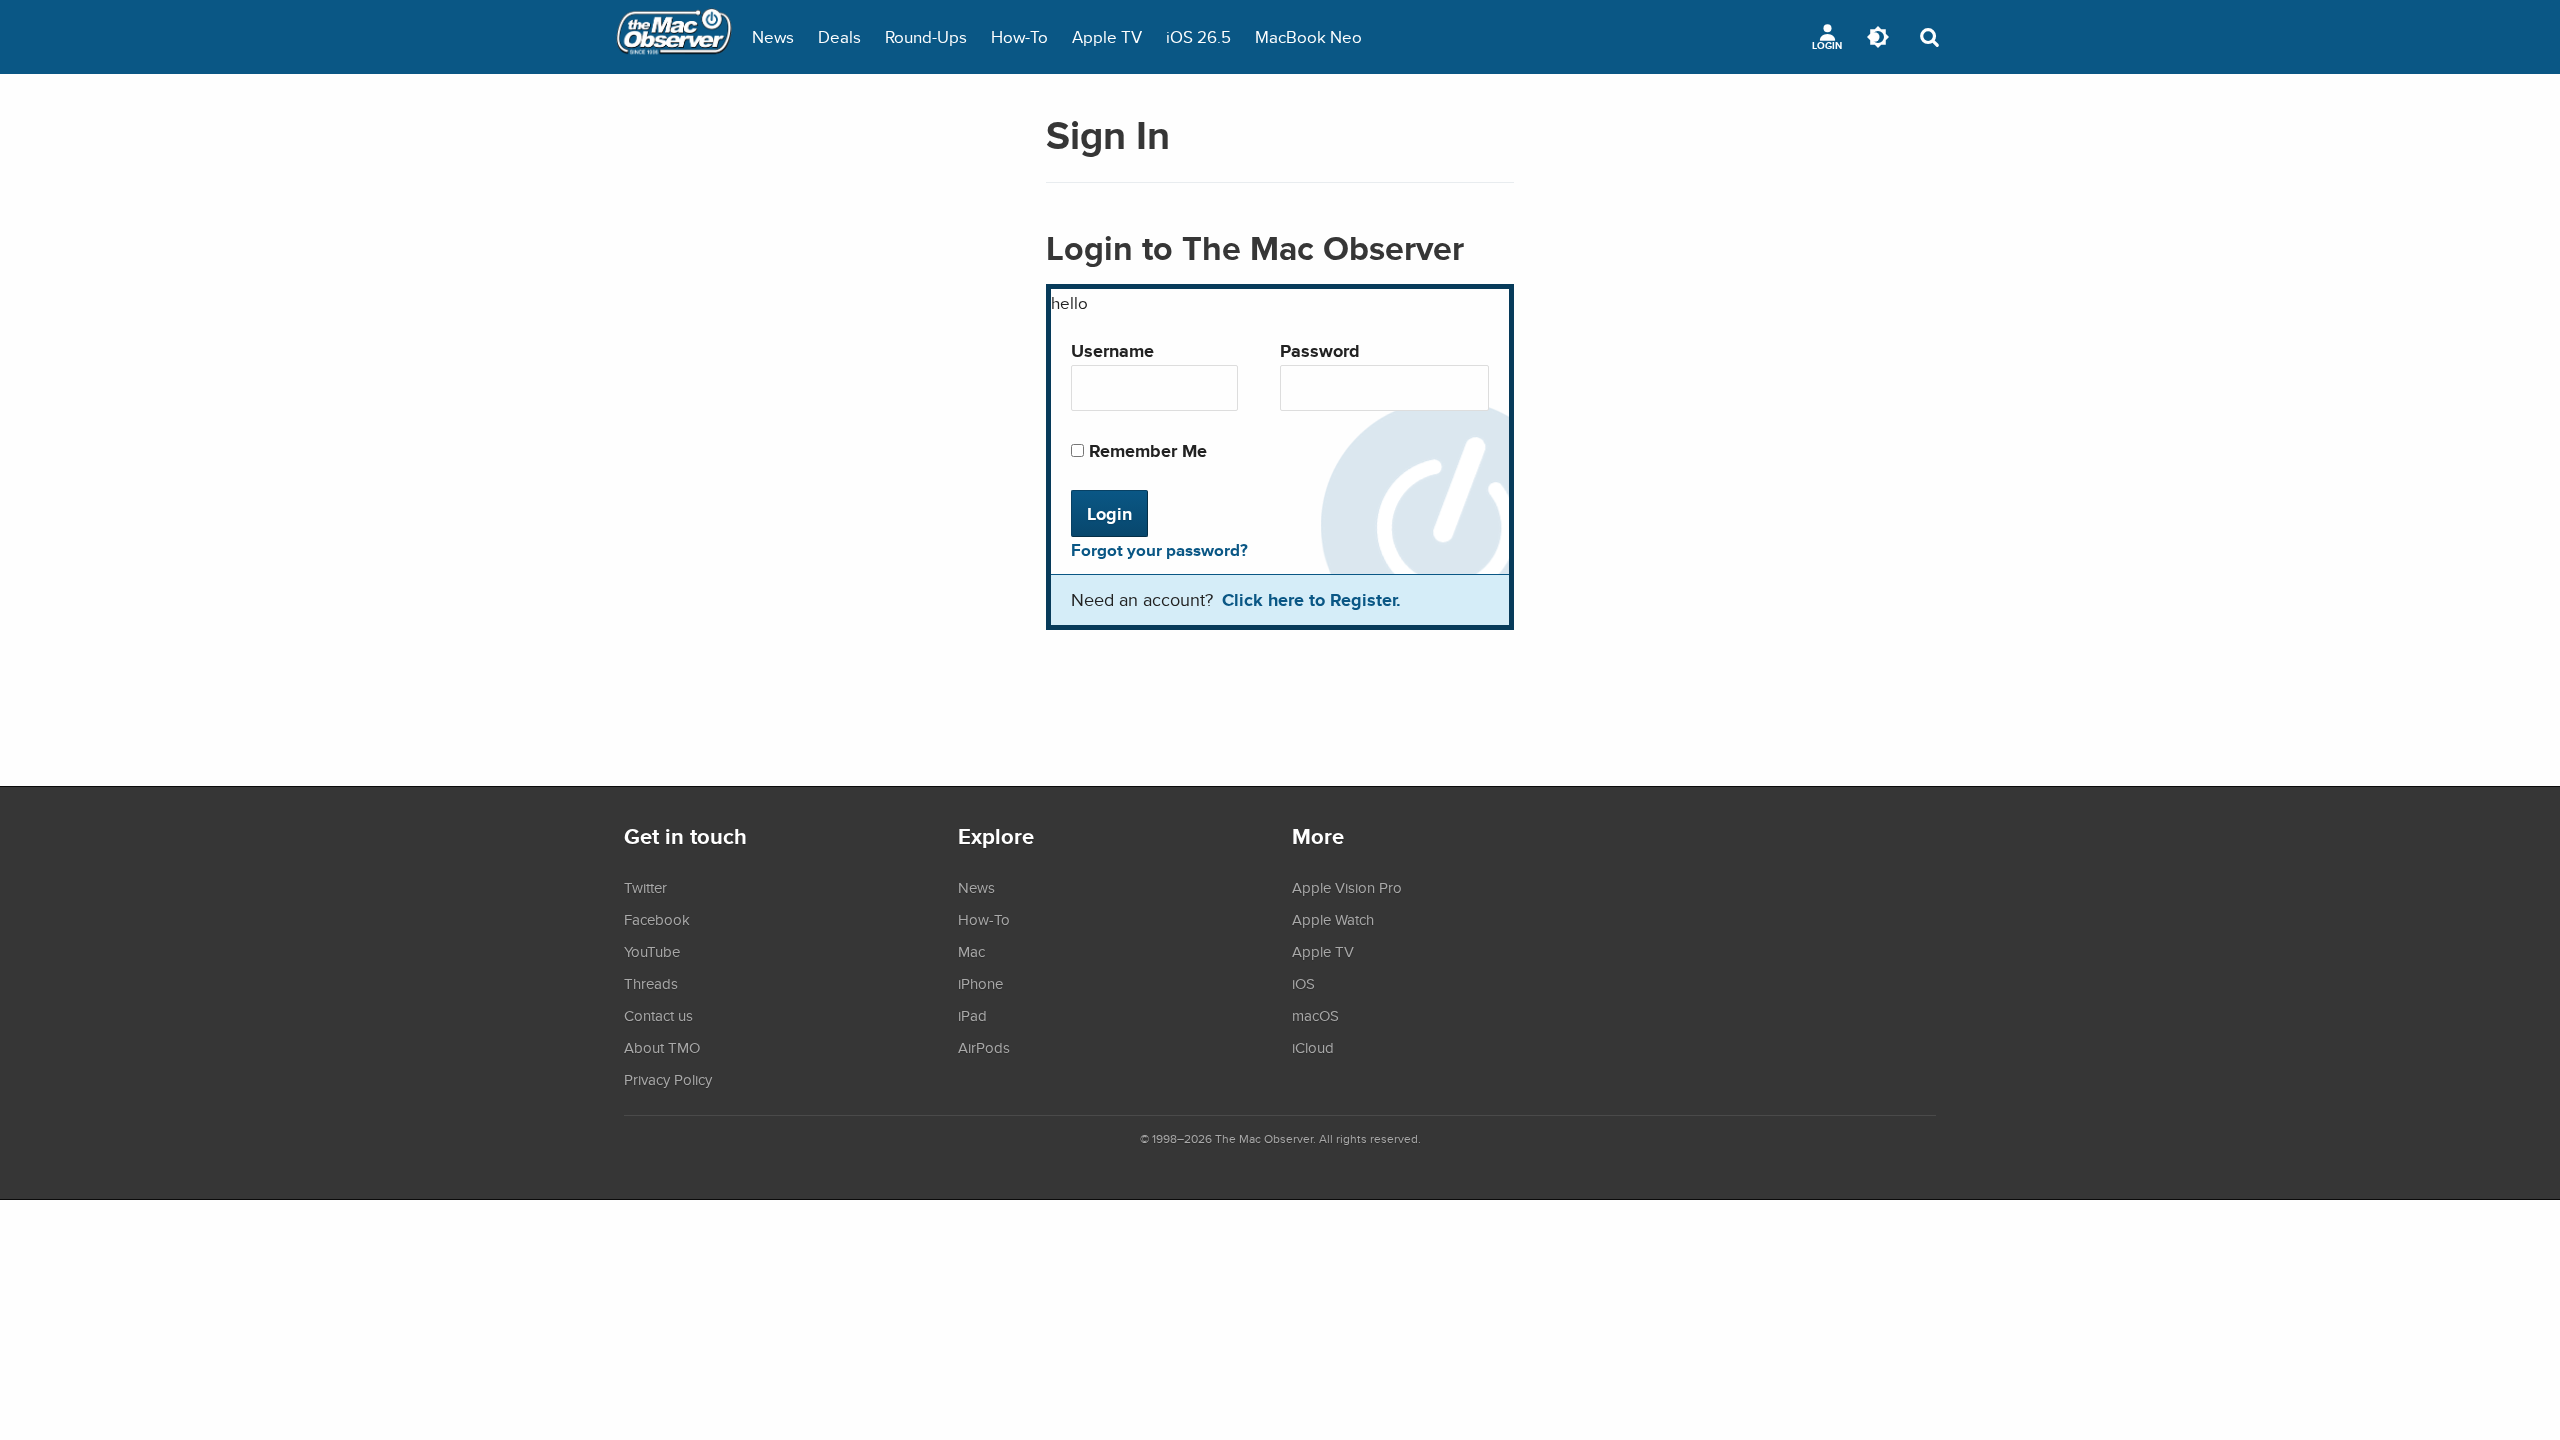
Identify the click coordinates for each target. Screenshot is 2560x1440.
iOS (1303, 983)
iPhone (980, 983)
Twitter (645, 887)
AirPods (984, 1047)
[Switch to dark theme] (1878, 37)
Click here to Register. (1311, 599)
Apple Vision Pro (1347, 887)
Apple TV (1107, 36)
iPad (972, 1015)
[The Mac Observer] (674, 37)
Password (1320, 350)
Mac (971, 951)
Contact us (658, 1015)
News (773, 36)
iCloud (1313, 1047)
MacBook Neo (1308, 36)
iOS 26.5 (1198, 36)
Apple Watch (1333, 919)
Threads (651, 983)
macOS (1315, 1015)
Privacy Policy (668, 1079)
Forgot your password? (1159, 550)
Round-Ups (926, 36)
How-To (1019, 36)
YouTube (652, 951)
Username (1112, 350)
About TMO (662, 1047)
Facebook (657, 919)
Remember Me (1145, 450)
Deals (839, 36)
